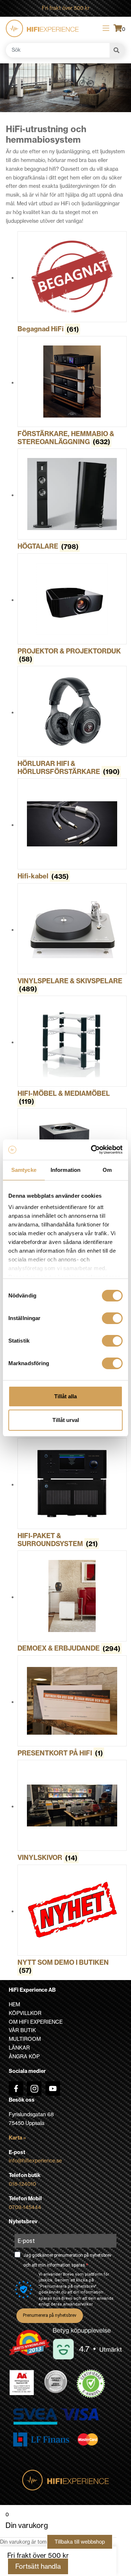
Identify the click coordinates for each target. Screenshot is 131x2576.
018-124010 (22, 2184)
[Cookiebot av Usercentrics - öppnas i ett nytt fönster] (92, 1150)
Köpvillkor (25, 2013)
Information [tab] (65, 1170)
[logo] (42, 28)
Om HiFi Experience (36, 2022)
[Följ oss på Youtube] (53, 2089)
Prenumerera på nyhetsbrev (50, 2315)
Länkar (19, 2048)
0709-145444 (25, 2207)
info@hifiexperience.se (35, 2161)
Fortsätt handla (38, 2566)
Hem (14, 2004)
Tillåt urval (66, 1420)
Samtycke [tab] (24, 1170)
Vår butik (22, 2030)
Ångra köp (24, 2057)
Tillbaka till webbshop (80, 2542)
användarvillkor (78, 2304)
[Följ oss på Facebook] (16, 2089)
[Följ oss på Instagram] (34, 2089)
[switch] (112, 1318)
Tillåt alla (65, 1396)
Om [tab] (107, 1170)
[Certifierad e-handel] (91, 2384)
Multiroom (25, 2039)
